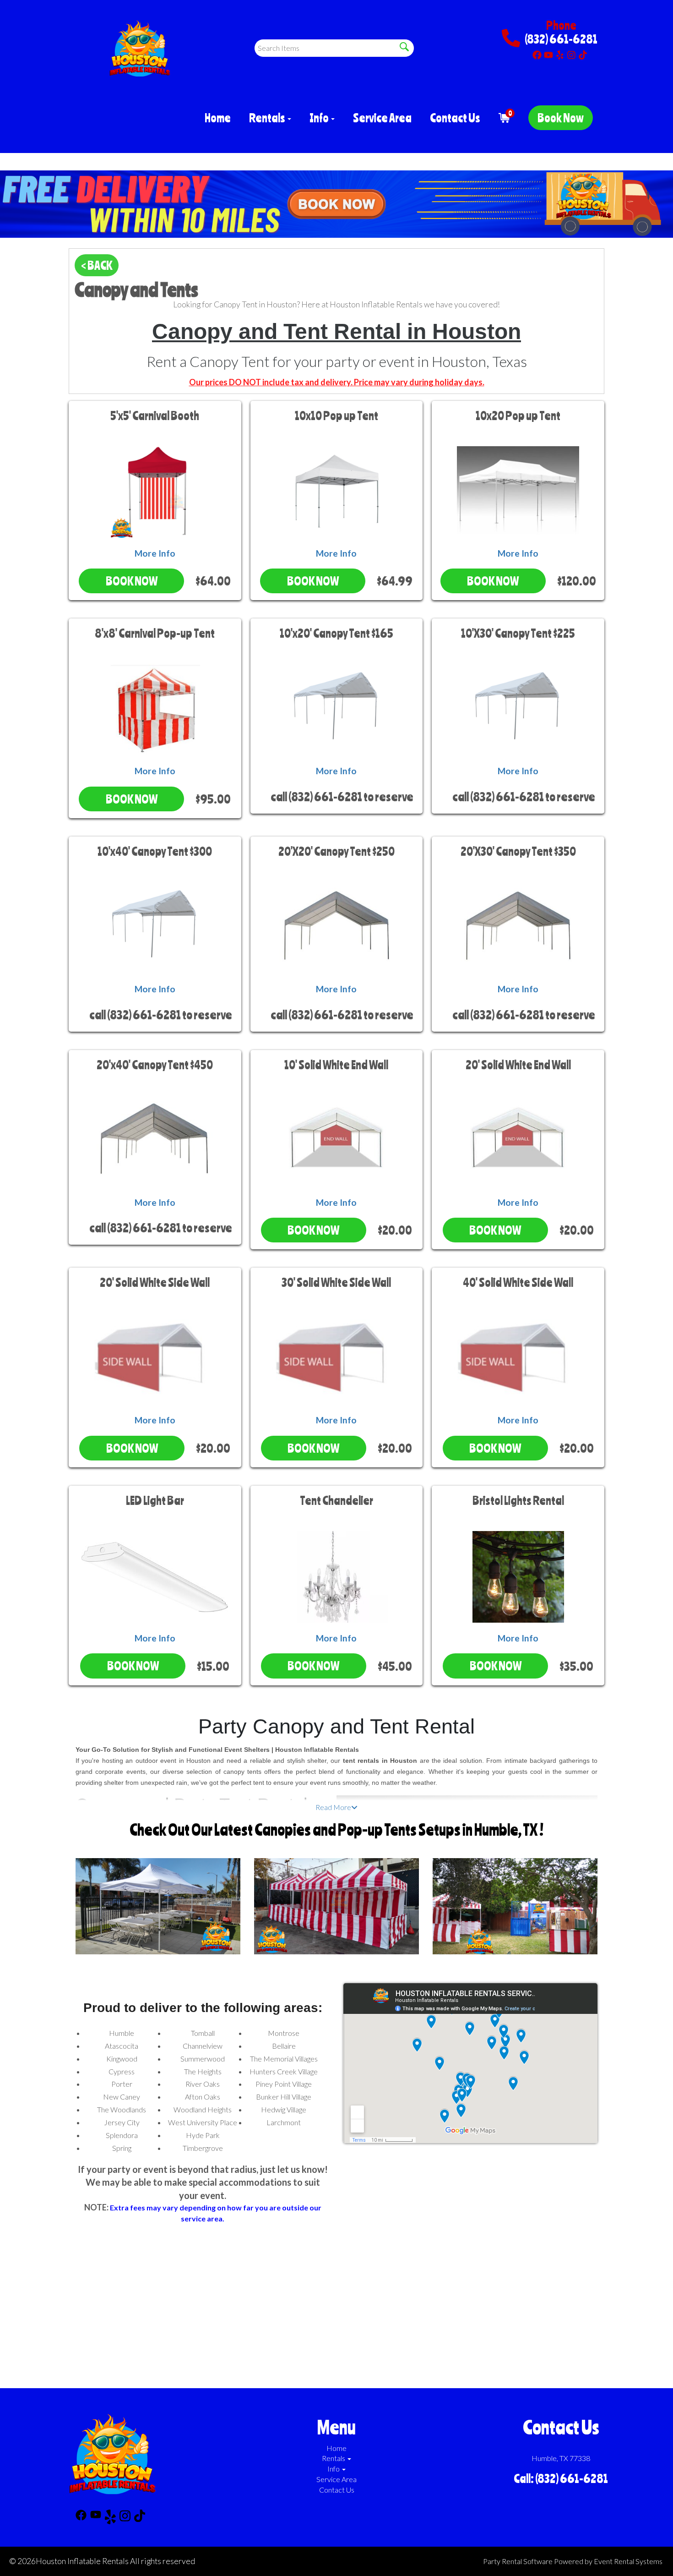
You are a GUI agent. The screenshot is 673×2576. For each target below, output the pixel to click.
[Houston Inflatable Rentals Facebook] (537, 53)
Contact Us (455, 118)
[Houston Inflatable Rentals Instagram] (571, 53)
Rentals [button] (268, 118)
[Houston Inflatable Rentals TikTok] (583, 53)
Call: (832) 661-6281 (561, 2478)
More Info (155, 553)
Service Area (382, 118)
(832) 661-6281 (561, 39)
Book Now (561, 118)
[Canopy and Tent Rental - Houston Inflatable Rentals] (336, 204)
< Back (97, 265)
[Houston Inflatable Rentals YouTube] (548, 53)
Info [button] (320, 118)
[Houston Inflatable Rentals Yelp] (560, 53)
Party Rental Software (518, 2561)
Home (218, 118)
